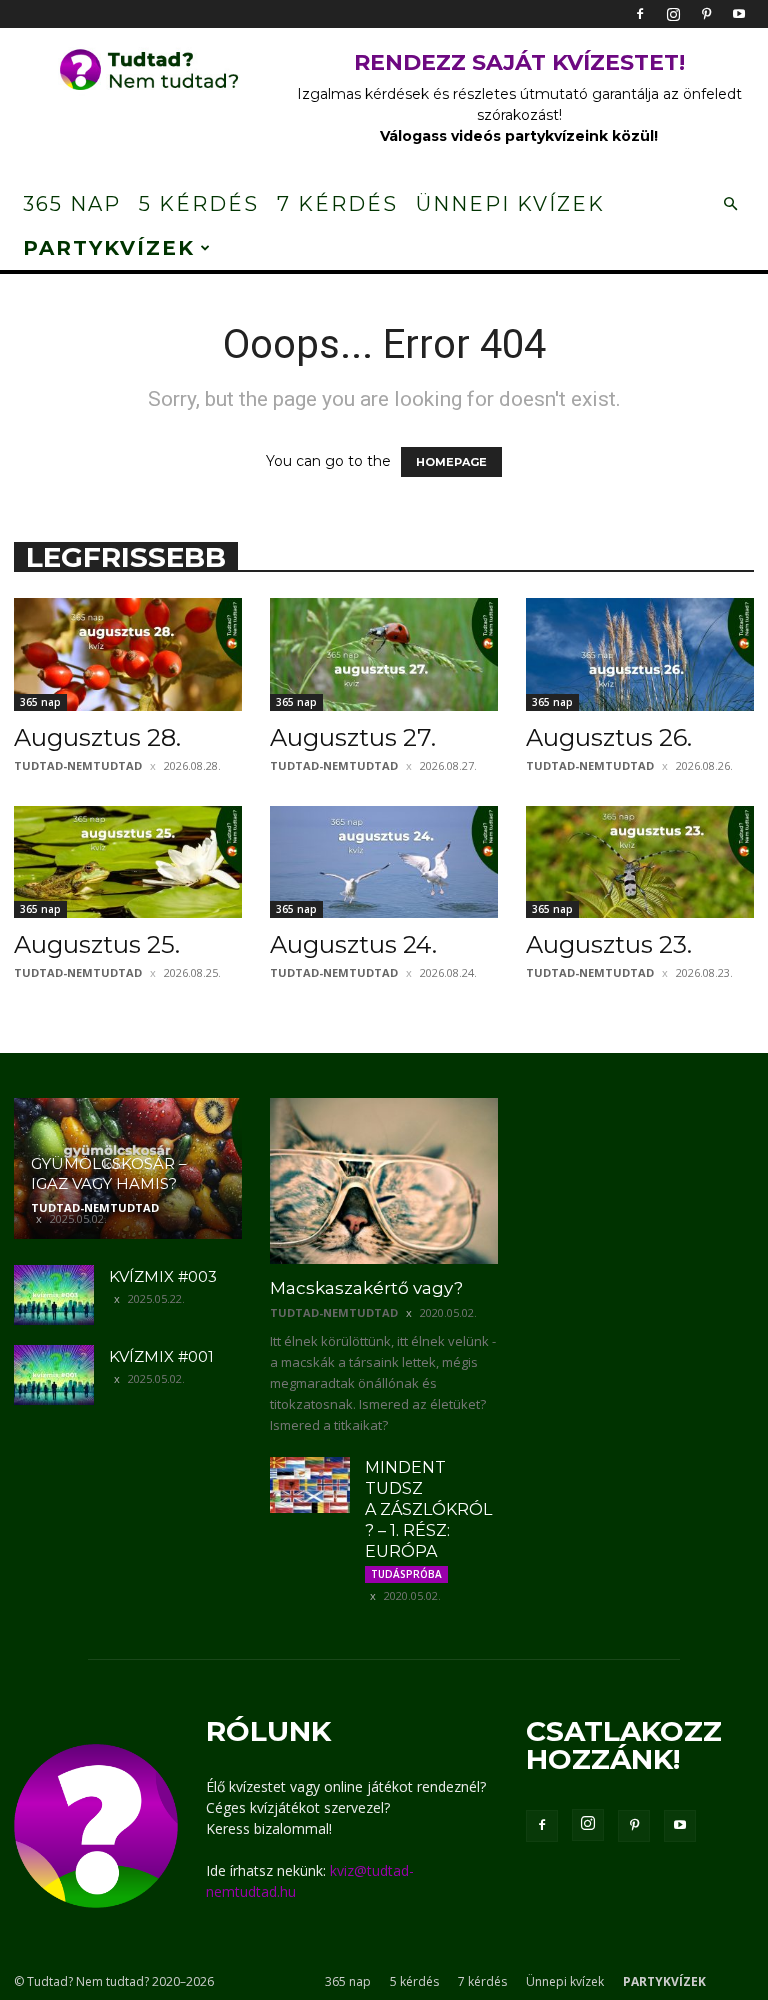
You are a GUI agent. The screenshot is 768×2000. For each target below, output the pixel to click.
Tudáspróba (406, 1574)
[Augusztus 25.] (128, 862)
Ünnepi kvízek (510, 204)
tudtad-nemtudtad (78, 765)
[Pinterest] (706, 14)
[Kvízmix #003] (54, 1295)
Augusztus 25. (97, 944)
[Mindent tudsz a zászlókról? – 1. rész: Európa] (310, 1485)
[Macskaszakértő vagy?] (384, 1180)
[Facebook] (640, 14)
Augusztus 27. (353, 737)
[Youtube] (739, 14)
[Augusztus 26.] (640, 654)
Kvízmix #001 (161, 1356)
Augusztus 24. (353, 944)
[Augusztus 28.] (128, 654)
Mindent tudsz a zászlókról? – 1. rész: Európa (428, 1509)
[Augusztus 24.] (384, 862)
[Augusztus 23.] (640, 862)
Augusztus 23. (609, 944)
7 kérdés (337, 204)
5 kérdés (199, 204)
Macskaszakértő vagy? (366, 1288)
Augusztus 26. (609, 737)
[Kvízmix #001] (54, 1375)
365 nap (72, 204)
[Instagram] (673, 14)
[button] (730, 204)
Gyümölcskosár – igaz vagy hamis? (109, 1173)
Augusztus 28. (97, 737)
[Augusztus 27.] (384, 654)
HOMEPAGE (451, 462)
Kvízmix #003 (163, 1276)
